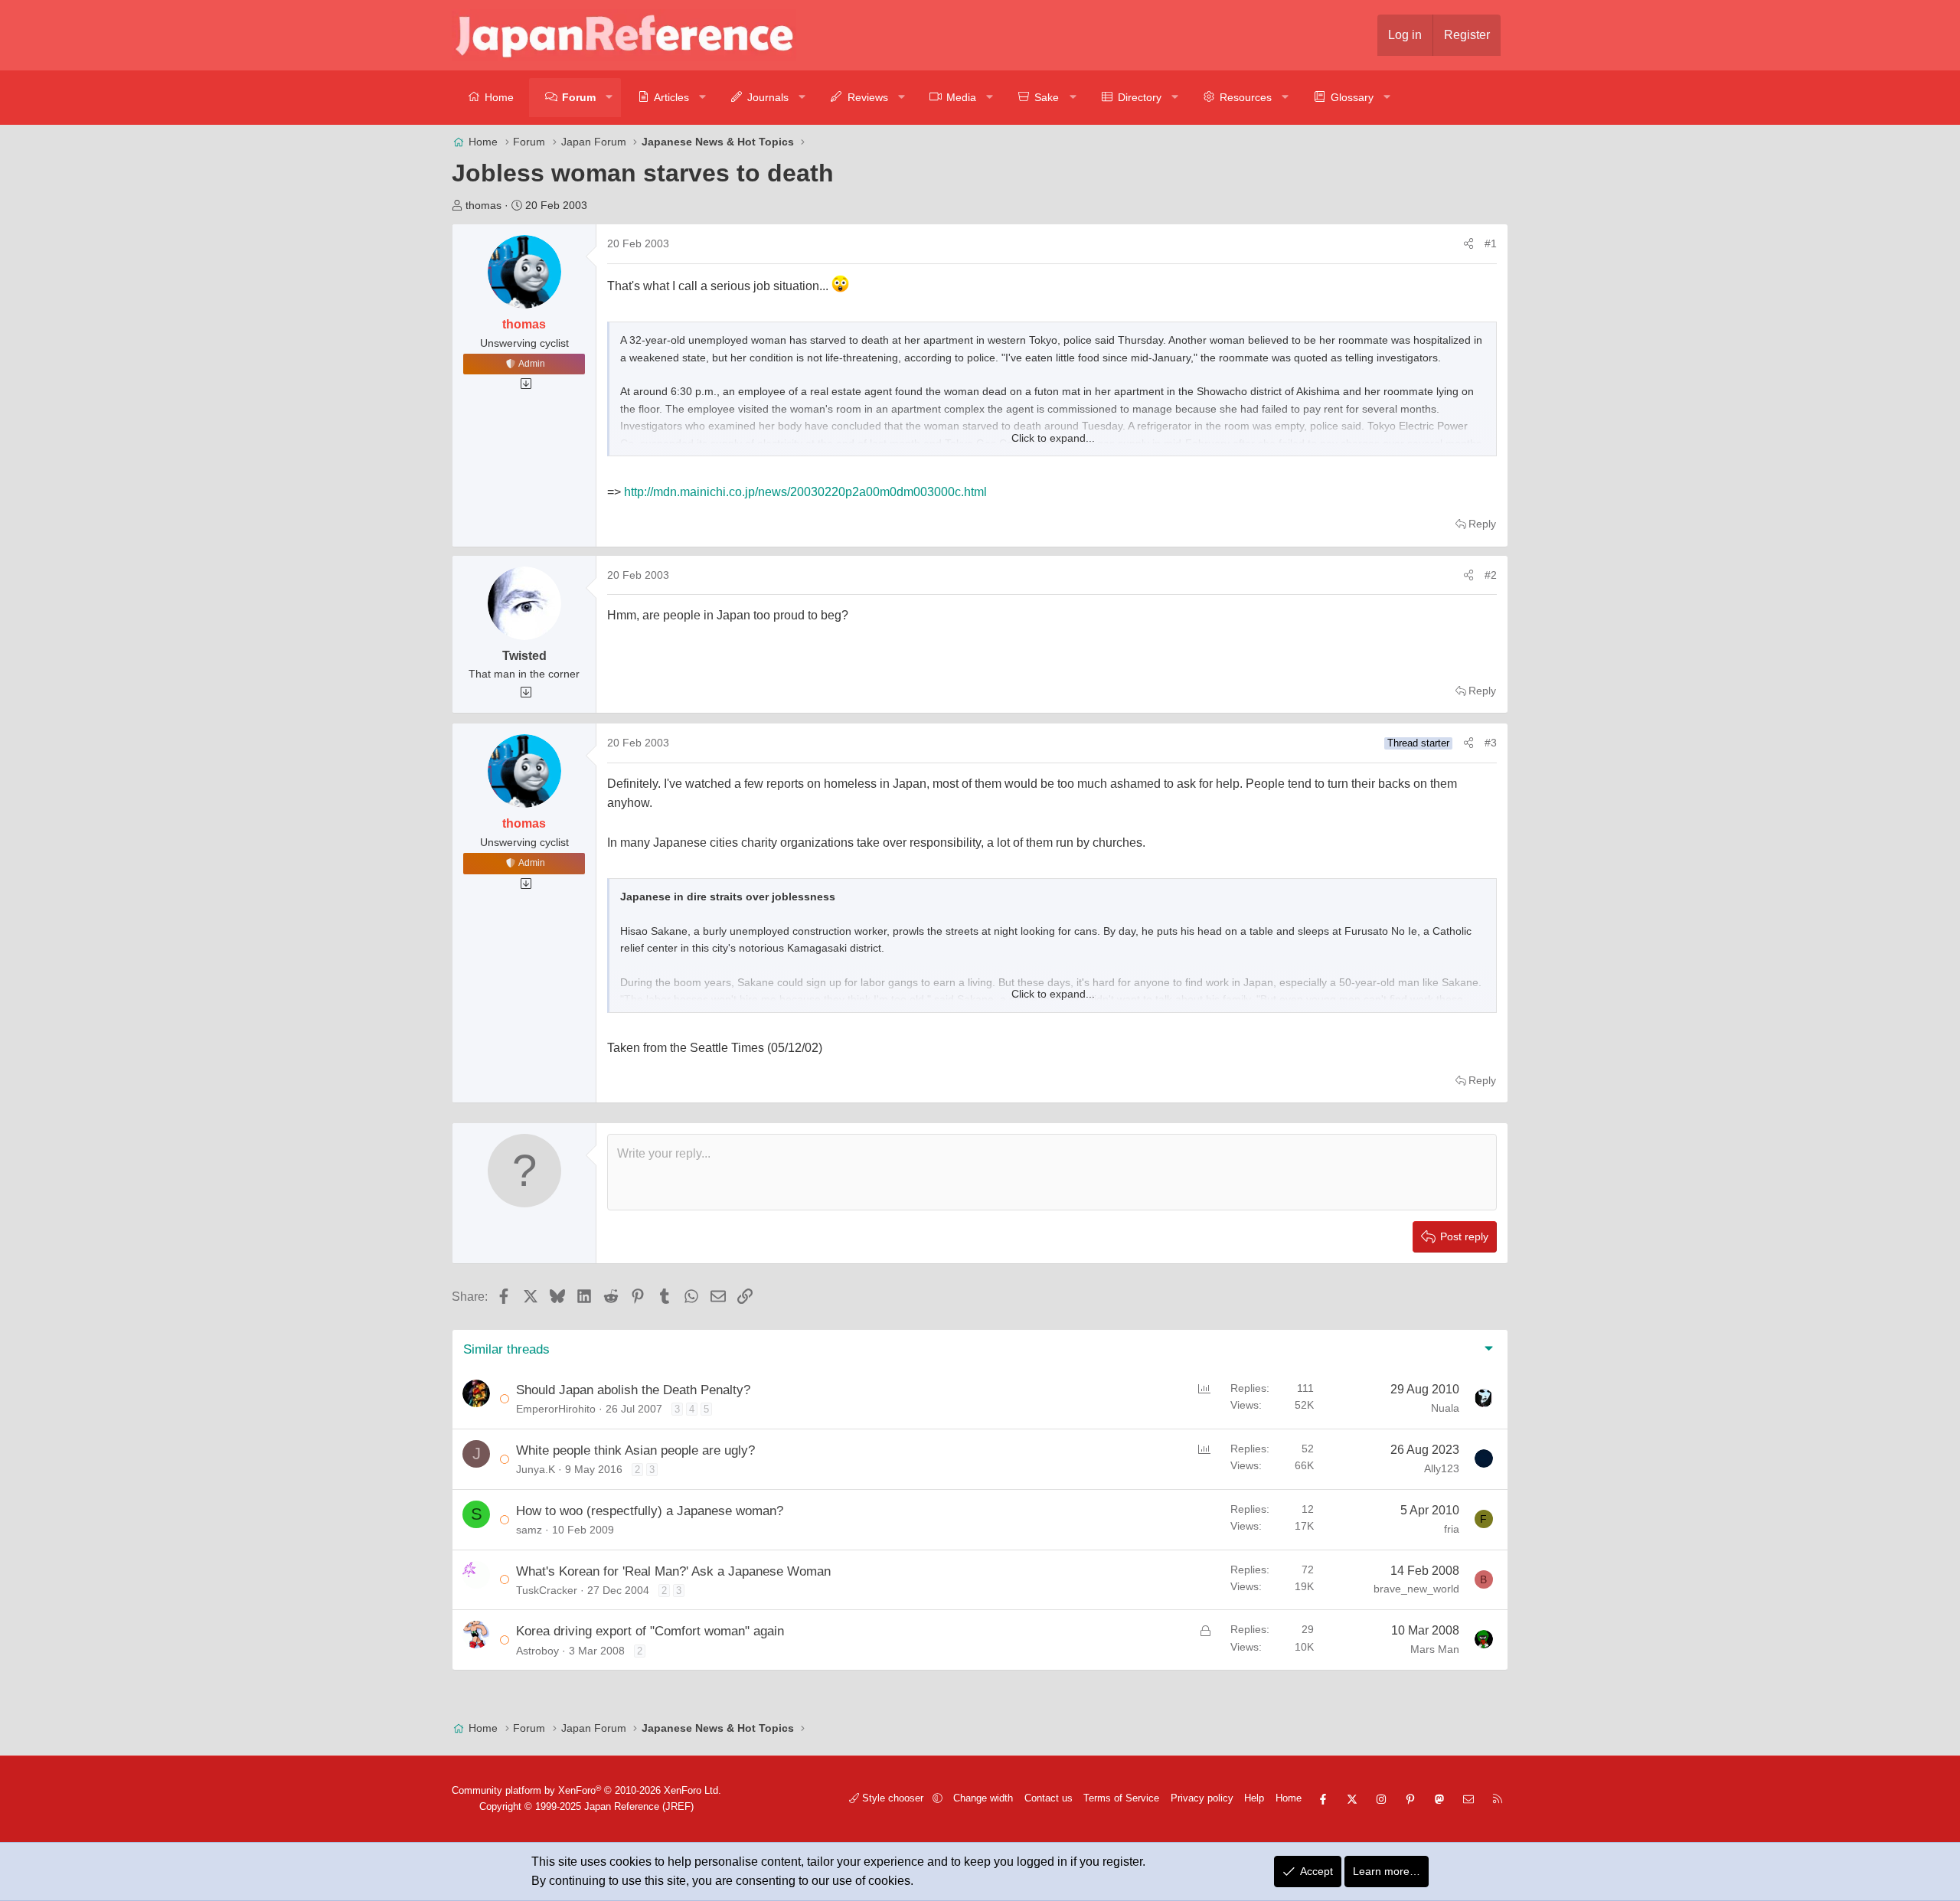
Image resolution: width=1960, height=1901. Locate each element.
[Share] (1468, 243)
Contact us (1049, 1798)
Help (1254, 1798)
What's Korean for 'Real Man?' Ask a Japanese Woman (673, 1571)
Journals (768, 97)
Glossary (1352, 97)
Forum (579, 97)
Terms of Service (1121, 1798)
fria (1452, 1529)
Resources (1246, 97)
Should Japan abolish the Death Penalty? (633, 1390)
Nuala (1445, 1408)
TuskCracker (547, 1590)
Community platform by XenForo (586, 1790)
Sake (1047, 97)
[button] (610, 98)
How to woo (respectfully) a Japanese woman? (650, 1511)
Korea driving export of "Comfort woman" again (650, 1631)
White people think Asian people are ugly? (635, 1450)
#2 (1491, 575)
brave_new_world (1416, 1589)
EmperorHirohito (556, 1409)
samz (529, 1530)
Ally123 (1442, 1468)
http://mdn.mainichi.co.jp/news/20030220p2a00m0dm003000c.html (805, 492)
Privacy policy (1202, 1798)
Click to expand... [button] (1053, 438)
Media (961, 97)
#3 (1491, 743)
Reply (1482, 524)
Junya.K (536, 1469)
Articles (671, 97)
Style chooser (893, 1798)
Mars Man (1435, 1649)
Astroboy (537, 1651)
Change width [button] (983, 1798)
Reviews (868, 97)
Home (499, 97)
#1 (1491, 243)
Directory (1140, 97)
